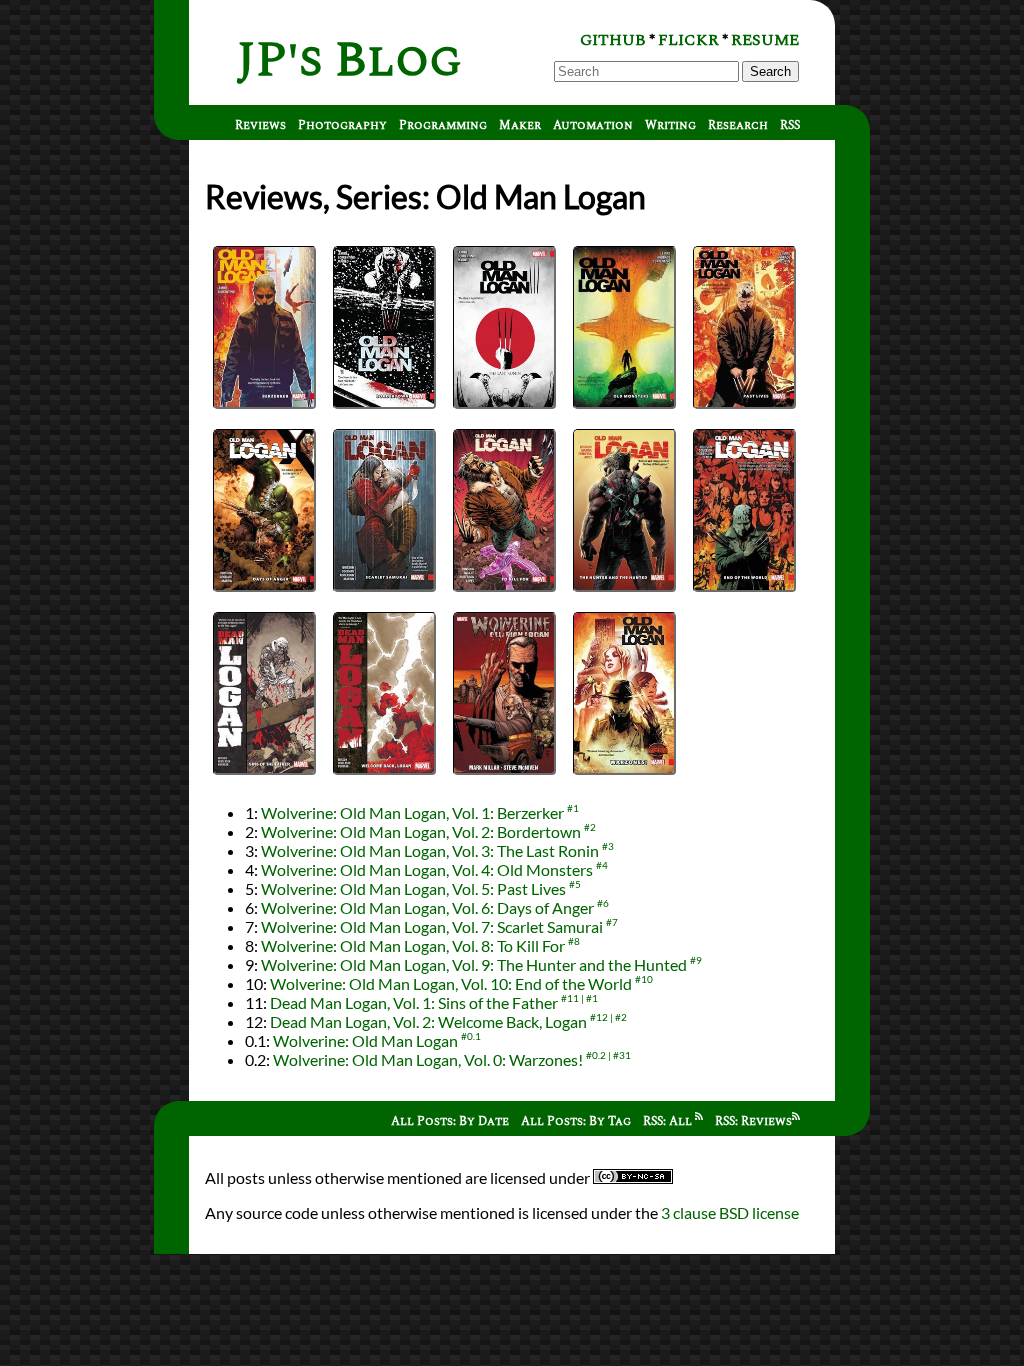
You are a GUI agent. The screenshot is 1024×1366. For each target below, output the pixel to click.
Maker (520, 125)
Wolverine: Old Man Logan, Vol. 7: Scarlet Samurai (432, 926)
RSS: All (669, 1121)
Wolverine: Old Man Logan (365, 1040)
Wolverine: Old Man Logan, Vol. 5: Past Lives (413, 888)
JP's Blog (349, 60)
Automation (593, 125)
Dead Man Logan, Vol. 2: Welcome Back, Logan (428, 1021)
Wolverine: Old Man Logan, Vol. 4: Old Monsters (427, 869)
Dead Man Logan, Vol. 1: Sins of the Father (414, 1002)
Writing (670, 125)
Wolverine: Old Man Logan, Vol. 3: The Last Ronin (430, 850)
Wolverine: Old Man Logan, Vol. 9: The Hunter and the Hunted (474, 964)
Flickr (688, 40)
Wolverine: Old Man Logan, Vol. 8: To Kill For (413, 945)
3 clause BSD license (730, 1212)
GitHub (613, 40)
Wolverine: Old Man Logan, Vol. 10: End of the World (451, 983)
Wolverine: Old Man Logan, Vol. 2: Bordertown (421, 831)
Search (770, 71)
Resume (765, 40)
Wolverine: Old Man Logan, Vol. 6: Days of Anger (427, 907)
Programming (443, 125)
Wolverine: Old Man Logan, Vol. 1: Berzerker (412, 812)
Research (738, 125)
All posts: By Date (450, 1121)
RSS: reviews (753, 1121)
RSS (790, 125)
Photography (342, 125)
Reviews (260, 125)
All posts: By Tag (576, 1121)
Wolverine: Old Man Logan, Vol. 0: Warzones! (428, 1059)
